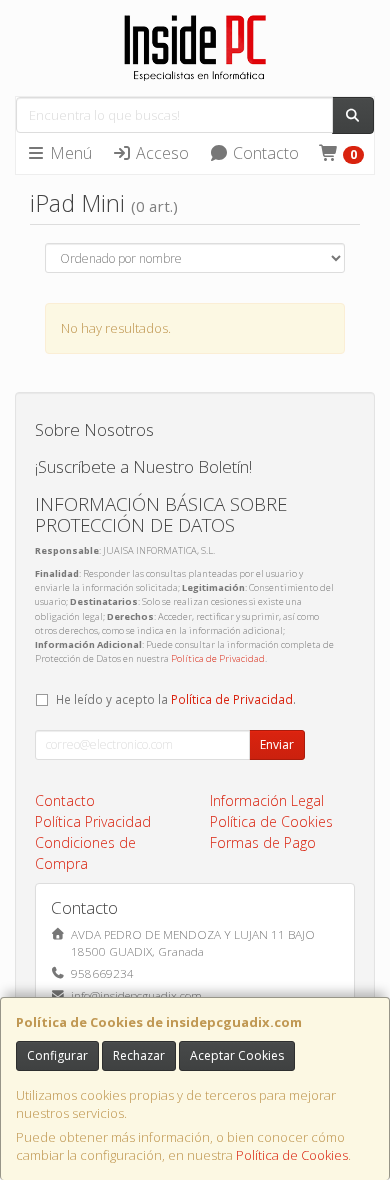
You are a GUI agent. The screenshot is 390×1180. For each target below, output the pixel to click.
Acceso (160, 153)
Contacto (264, 153)
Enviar (277, 744)
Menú (69, 153)
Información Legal (267, 800)
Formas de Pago (263, 842)
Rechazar (139, 1055)
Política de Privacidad (218, 658)
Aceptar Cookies (237, 1055)
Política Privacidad (93, 821)
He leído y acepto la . (176, 699)
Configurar (57, 1055)
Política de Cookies (292, 1155)
